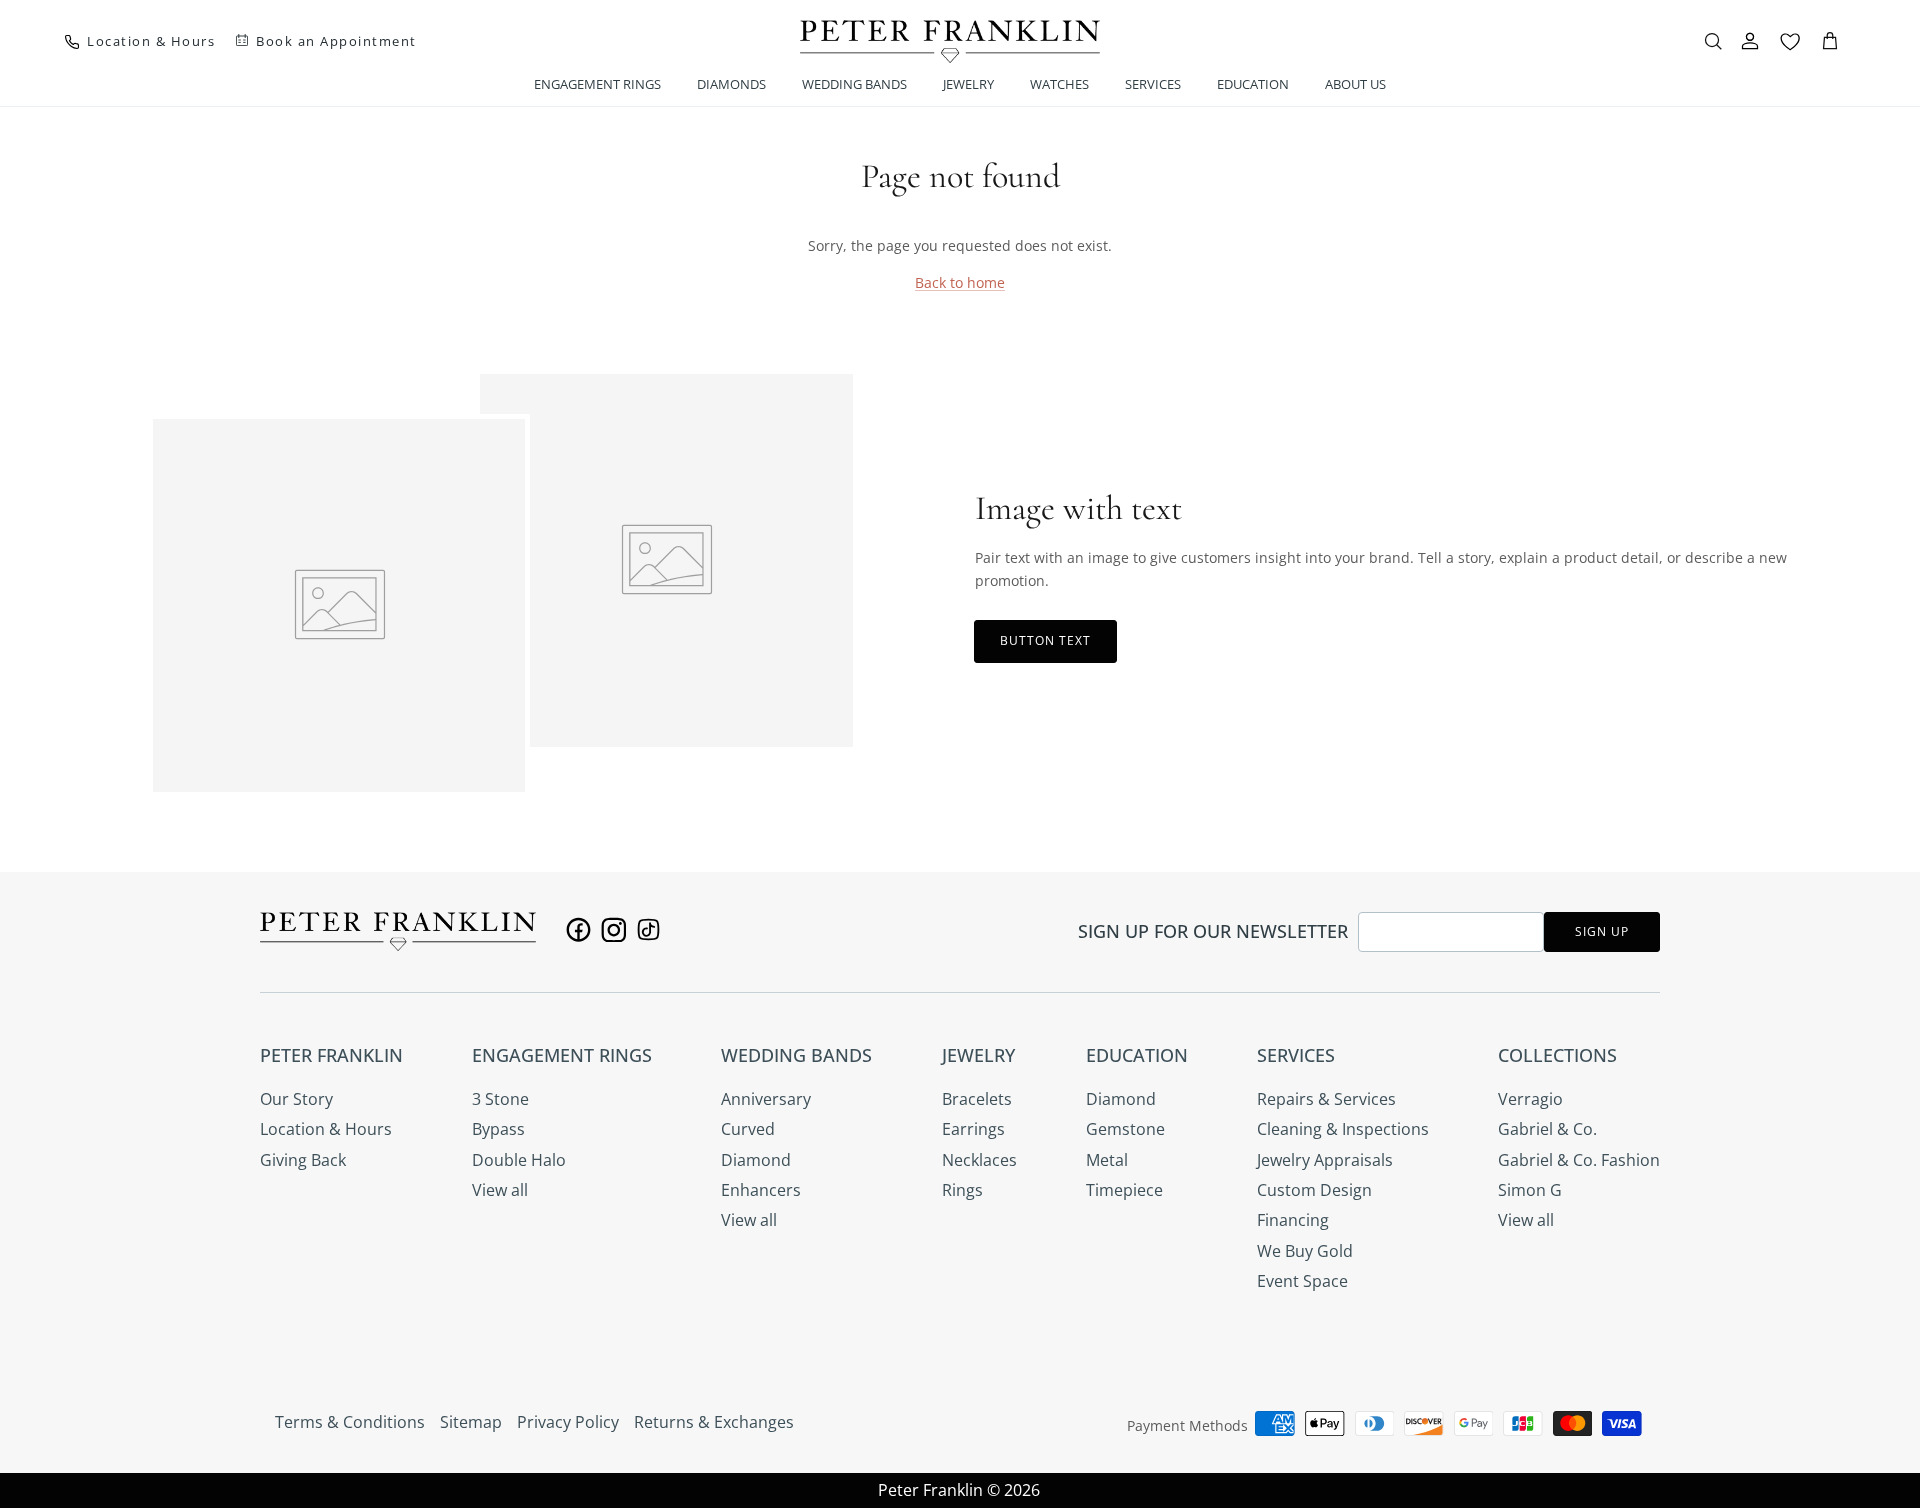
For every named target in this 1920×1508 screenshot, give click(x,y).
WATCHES (1059, 84)
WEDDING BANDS (854, 84)
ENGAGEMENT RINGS (597, 84)
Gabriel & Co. (1547, 1129)
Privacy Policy (568, 1422)
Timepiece (1124, 1190)
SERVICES (1153, 84)
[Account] (1750, 41)
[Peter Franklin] (950, 41)
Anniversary (766, 1099)
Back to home (960, 282)
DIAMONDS (731, 84)
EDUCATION (1253, 84)
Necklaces (979, 1160)
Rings (962, 1190)
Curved (748, 1129)
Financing (1293, 1220)
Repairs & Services (1326, 1099)
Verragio (1530, 1099)
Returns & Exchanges (714, 1422)
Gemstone (1125, 1129)
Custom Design (1314, 1190)
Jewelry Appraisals (1325, 1160)
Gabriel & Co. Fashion (1579, 1160)
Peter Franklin (930, 1490)
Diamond (756, 1160)
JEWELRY (968, 84)
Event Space (1302, 1281)
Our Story (296, 1099)
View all (500, 1190)
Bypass (498, 1129)
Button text (1045, 640)
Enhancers (761, 1190)
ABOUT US (1355, 84)
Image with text (1078, 508)
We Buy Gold (1305, 1251)
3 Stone (500, 1099)
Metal (1107, 1160)
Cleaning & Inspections (1343, 1129)
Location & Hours (326, 1129)
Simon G (1530, 1190)
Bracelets (977, 1099)
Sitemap (471, 1422)
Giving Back (303, 1160)
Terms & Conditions (350, 1422)
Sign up (1602, 931)
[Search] (1713, 41)
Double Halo (519, 1160)
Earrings (973, 1129)
